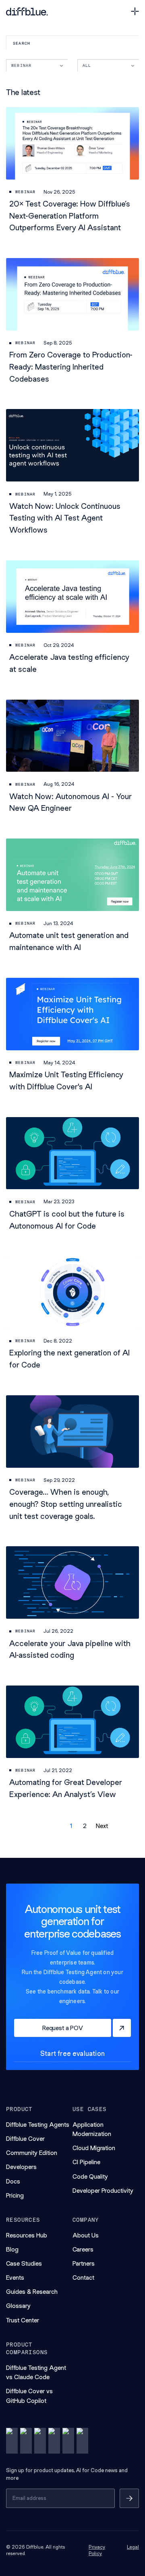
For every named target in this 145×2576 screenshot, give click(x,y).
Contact (83, 2277)
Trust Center (23, 2320)
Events (15, 2277)
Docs (13, 2181)
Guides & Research (32, 2292)
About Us (86, 2235)
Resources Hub (27, 2235)
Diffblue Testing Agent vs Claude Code (36, 2372)
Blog (12, 2249)
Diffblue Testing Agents (38, 2125)
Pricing (15, 2195)
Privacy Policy (97, 2550)
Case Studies (24, 2263)
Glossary (18, 2306)
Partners (84, 2263)
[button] (51, 1826)
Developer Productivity (103, 2191)
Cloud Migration (94, 2148)
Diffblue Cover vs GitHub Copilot (29, 2396)
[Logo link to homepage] (27, 11)
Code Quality (90, 2176)
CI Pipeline (86, 2162)
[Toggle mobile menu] (135, 11)
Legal (133, 2547)
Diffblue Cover (25, 2139)
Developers (21, 2167)
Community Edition (32, 2153)
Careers (83, 2249)
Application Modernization (92, 2129)
